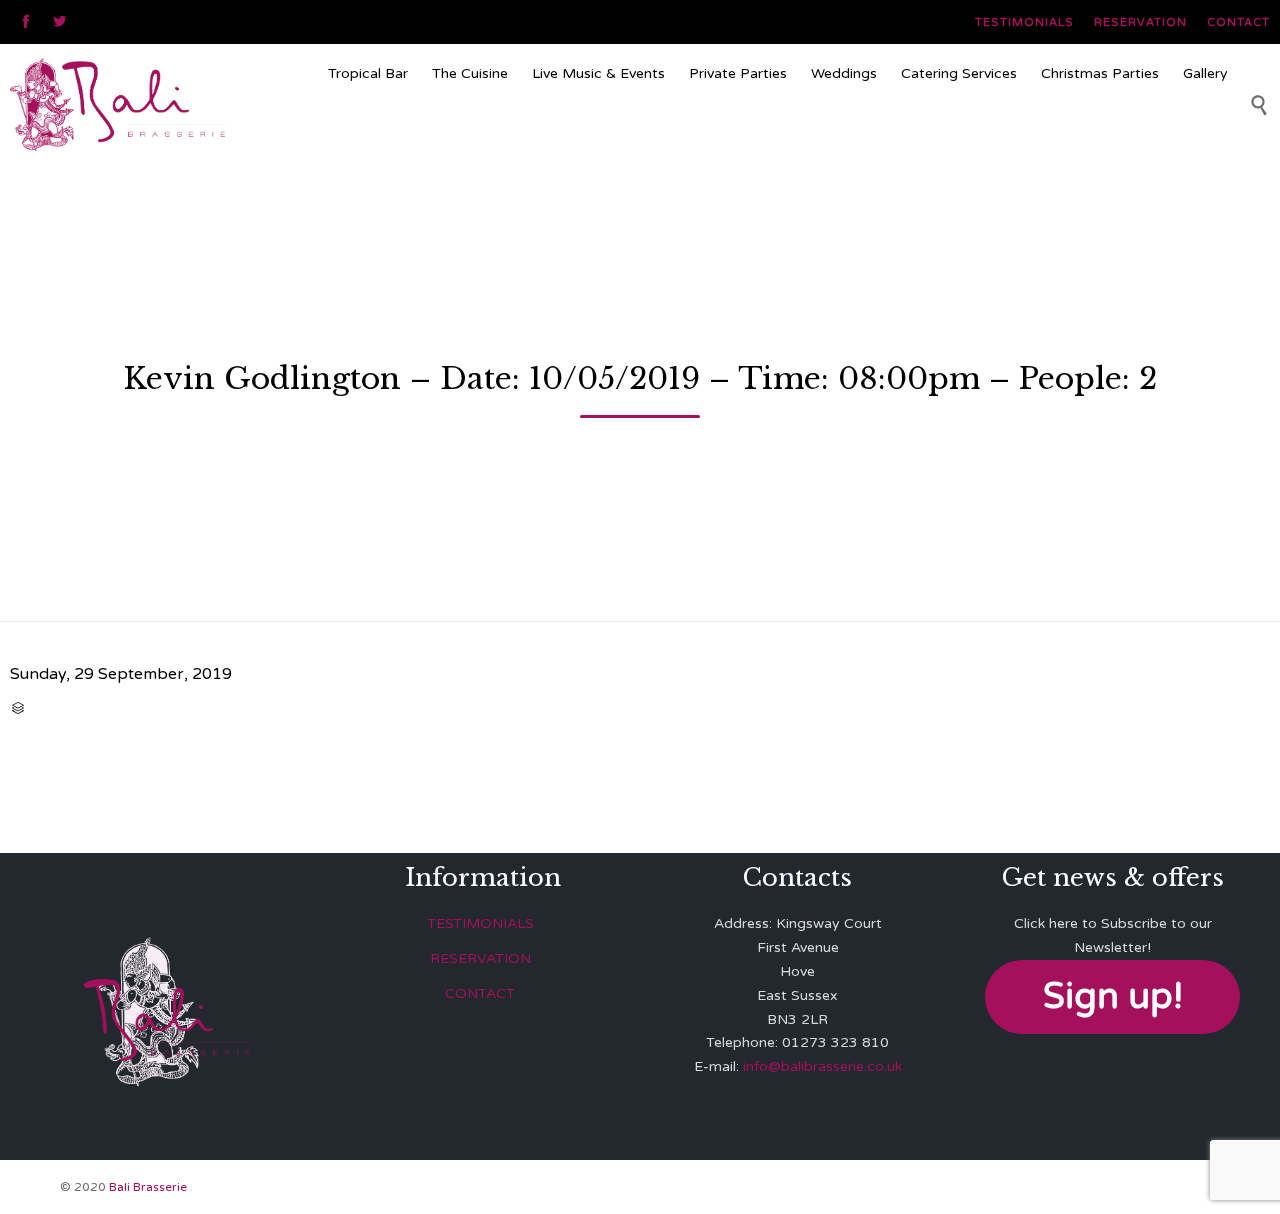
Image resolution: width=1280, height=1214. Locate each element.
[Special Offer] (778, 134)
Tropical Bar (368, 73)
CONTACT (480, 993)
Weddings (844, 73)
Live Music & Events (598, 73)
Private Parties (738, 73)
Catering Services (959, 73)
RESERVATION (480, 958)
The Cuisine (470, 73)
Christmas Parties (1100, 73)
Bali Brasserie (148, 1187)
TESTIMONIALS (480, 923)
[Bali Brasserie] (161, 104)
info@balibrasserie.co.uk (822, 1066)
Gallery (1205, 73)
